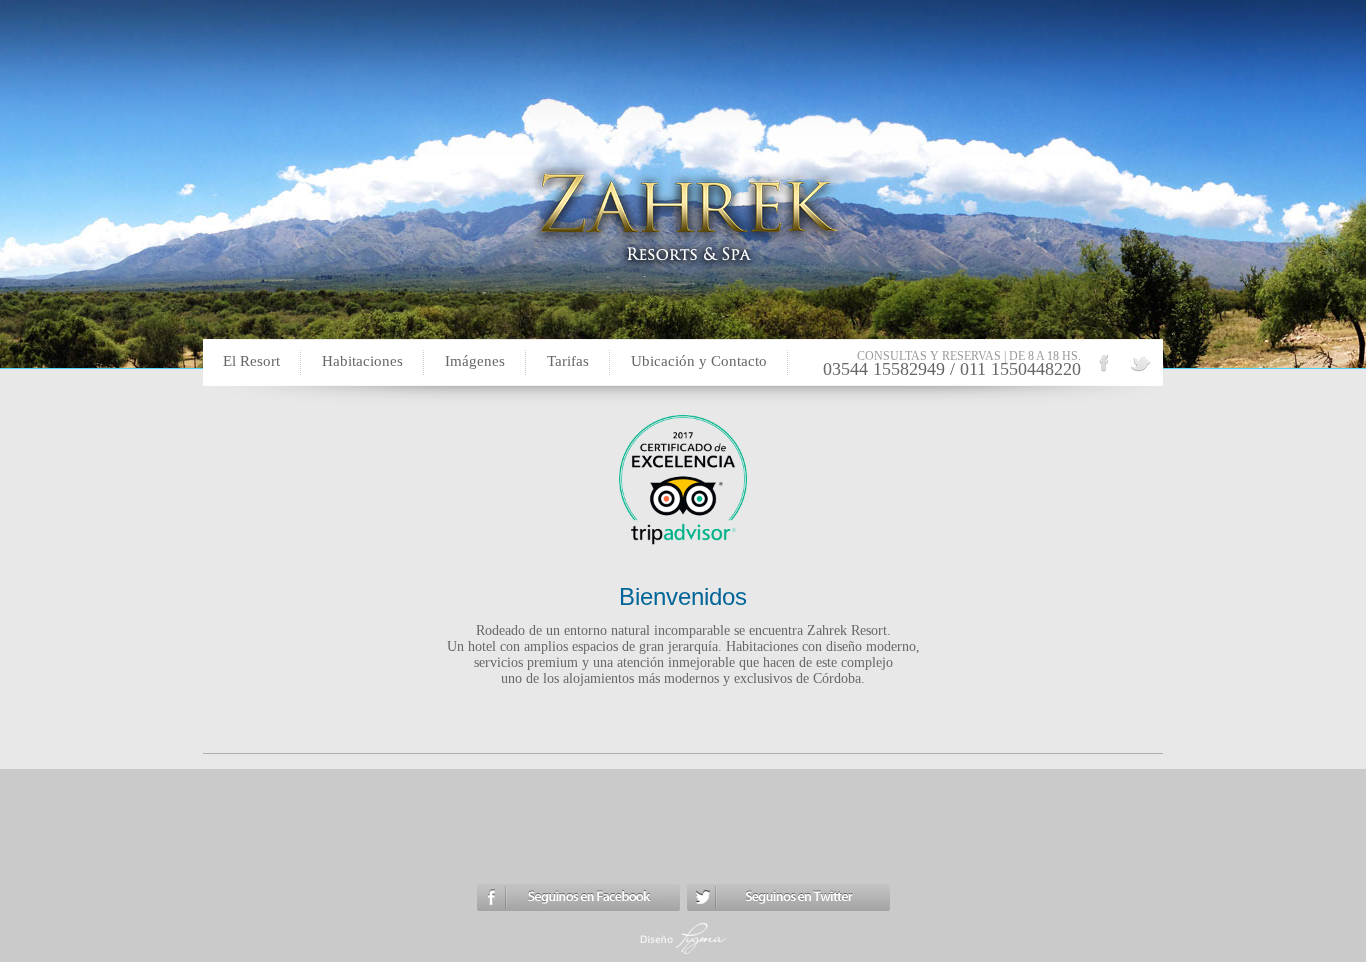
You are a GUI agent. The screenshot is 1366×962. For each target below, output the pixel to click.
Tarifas (568, 361)
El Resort (251, 361)
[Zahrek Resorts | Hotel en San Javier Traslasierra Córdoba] (1140, 370)
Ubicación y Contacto (699, 361)
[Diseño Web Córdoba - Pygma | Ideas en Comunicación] (683, 953)
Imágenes (475, 361)
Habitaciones (362, 361)
